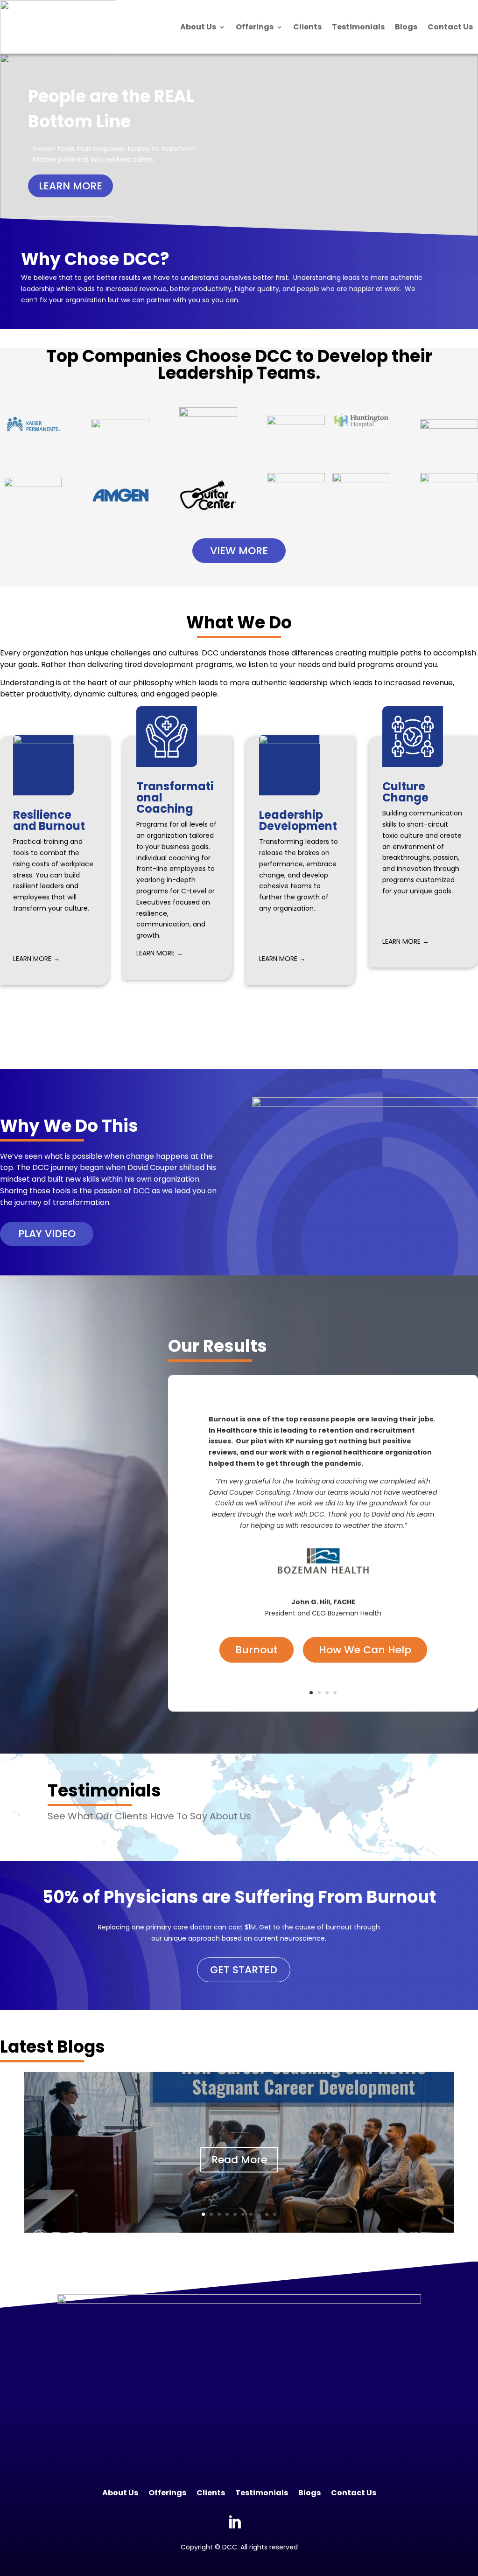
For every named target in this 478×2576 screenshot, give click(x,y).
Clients (307, 27)
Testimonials (358, 27)
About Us (198, 27)
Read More (239, 2160)
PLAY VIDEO (47, 1234)
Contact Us (450, 27)
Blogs (406, 27)
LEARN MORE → (36, 959)
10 (275, 2214)
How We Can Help (365, 1650)
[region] (239, 164)
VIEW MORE (239, 551)
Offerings (255, 27)
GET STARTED (244, 1970)
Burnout (257, 1650)
